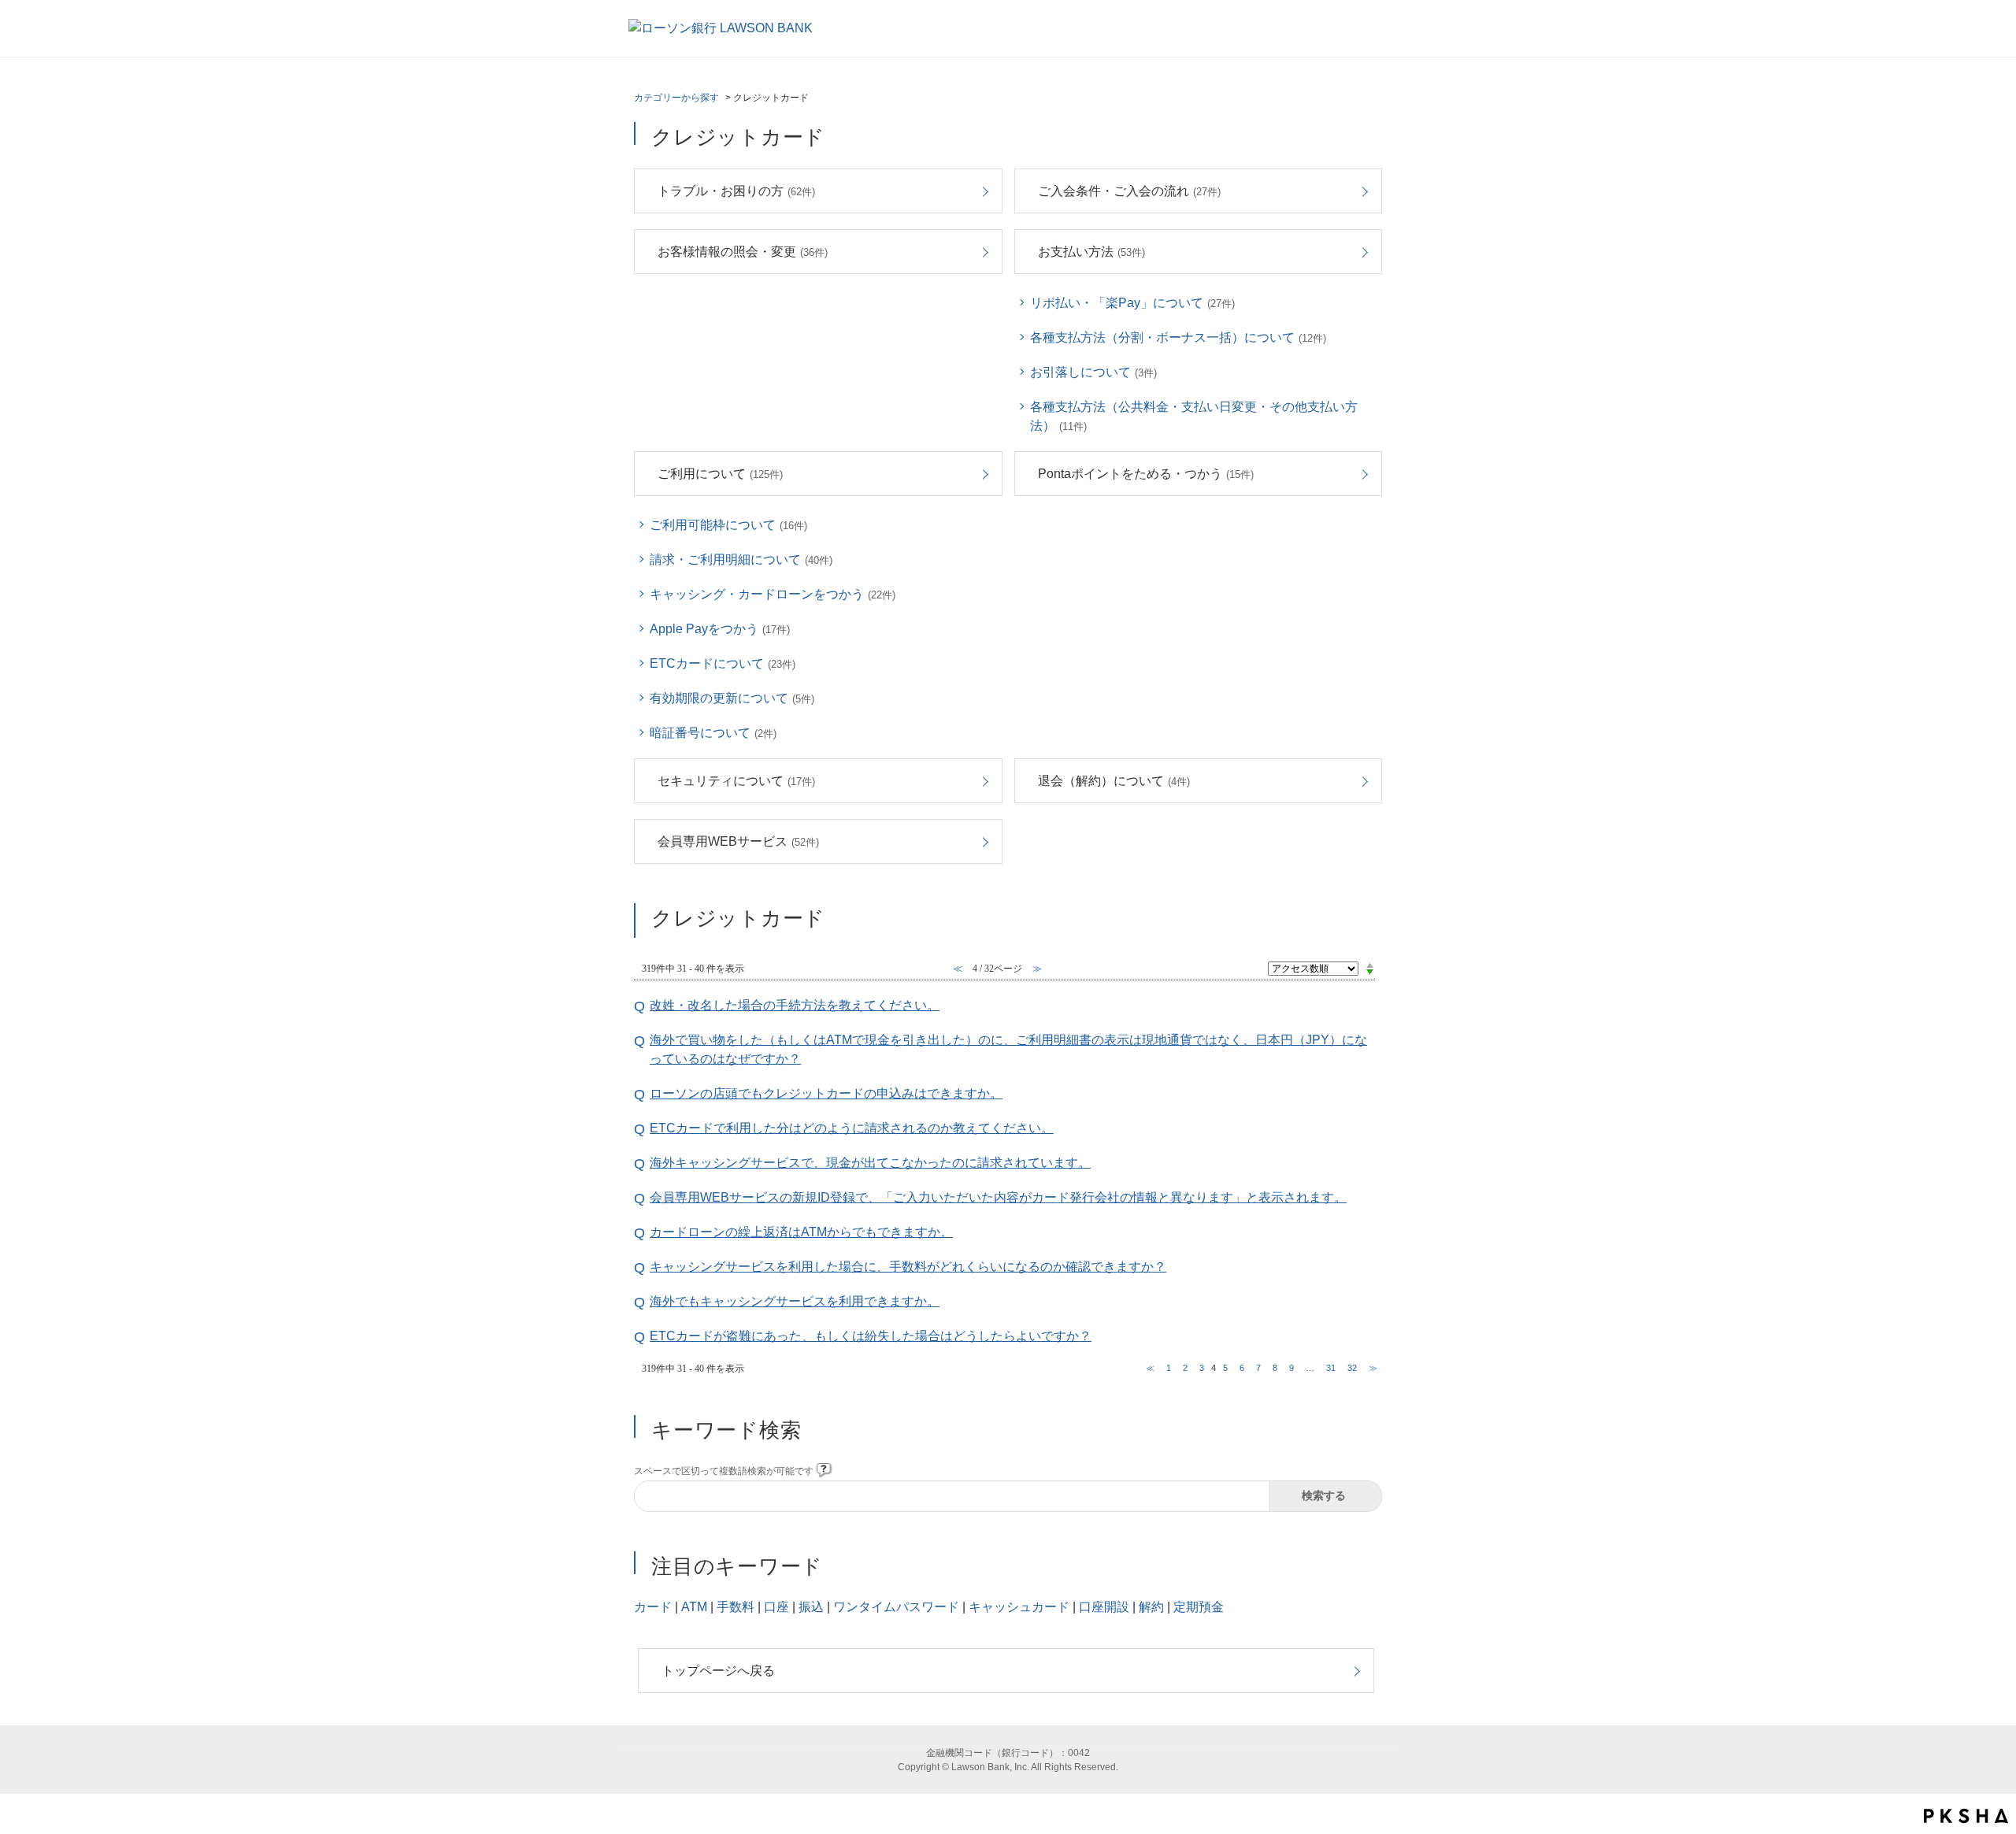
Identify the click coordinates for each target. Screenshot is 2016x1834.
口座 (776, 1607)
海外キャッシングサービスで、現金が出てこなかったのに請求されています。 (870, 1163)
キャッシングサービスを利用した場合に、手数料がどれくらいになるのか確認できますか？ (908, 1267)
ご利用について (720, 474)
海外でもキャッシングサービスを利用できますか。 (795, 1301)
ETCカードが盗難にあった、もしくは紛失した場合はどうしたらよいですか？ (871, 1336)
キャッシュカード (1019, 1607)
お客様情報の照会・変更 (743, 252)
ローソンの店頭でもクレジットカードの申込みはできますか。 (826, 1093)
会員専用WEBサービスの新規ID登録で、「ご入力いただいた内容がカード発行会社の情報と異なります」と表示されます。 (998, 1197)
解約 (1151, 1607)
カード (653, 1607)
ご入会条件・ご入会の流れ (1129, 191)
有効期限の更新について (732, 698)
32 (1352, 1368)
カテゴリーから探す (676, 98)
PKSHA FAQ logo (1966, 1816)
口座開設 (1104, 1607)
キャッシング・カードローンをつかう (773, 594)
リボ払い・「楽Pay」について (1132, 303)
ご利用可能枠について (728, 525)
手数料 (736, 1607)
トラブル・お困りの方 (736, 191)
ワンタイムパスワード (896, 1607)
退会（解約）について (1114, 781)
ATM (694, 1607)
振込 (811, 1607)
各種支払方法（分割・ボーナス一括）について (1178, 337)
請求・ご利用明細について (741, 559)
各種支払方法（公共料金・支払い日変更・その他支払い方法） (1194, 416)
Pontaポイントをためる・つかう (1146, 474)
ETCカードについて (723, 663)
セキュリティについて (736, 781)
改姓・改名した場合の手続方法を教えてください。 (795, 1005)
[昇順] (1370, 965)
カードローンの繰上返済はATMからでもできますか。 (801, 1232)
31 (1331, 1368)
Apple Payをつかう (720, 629)
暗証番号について (713, 733)
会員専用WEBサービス (738, 841)
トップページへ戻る (718, 1671)
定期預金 (1199, 1607)
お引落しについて (1093, 372)
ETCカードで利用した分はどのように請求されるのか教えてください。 (852, 1128)
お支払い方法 (1091, 252)
